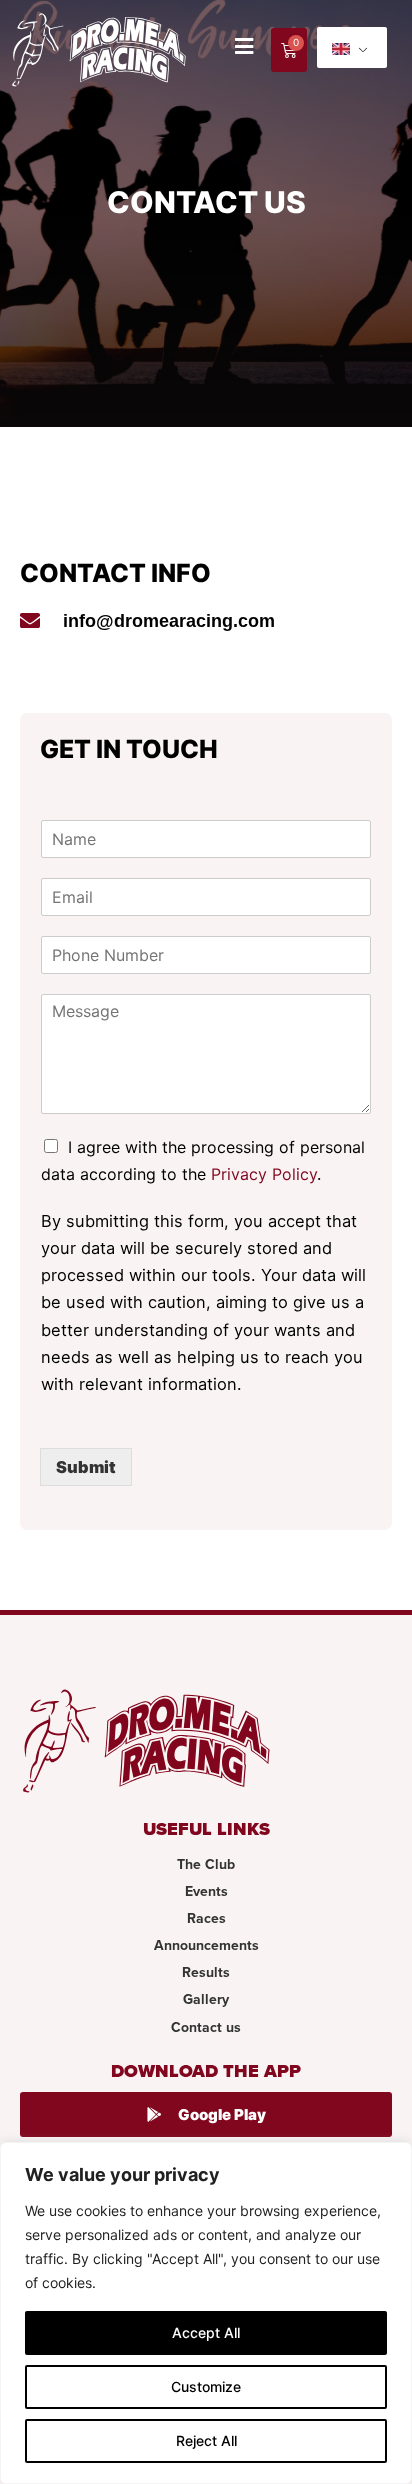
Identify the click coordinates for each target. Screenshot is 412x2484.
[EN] (352, 47)
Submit (86, 1467)
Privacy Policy (264, 1174)
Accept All (206, 2332)
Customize (206, 2386)
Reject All (206, 2440)
